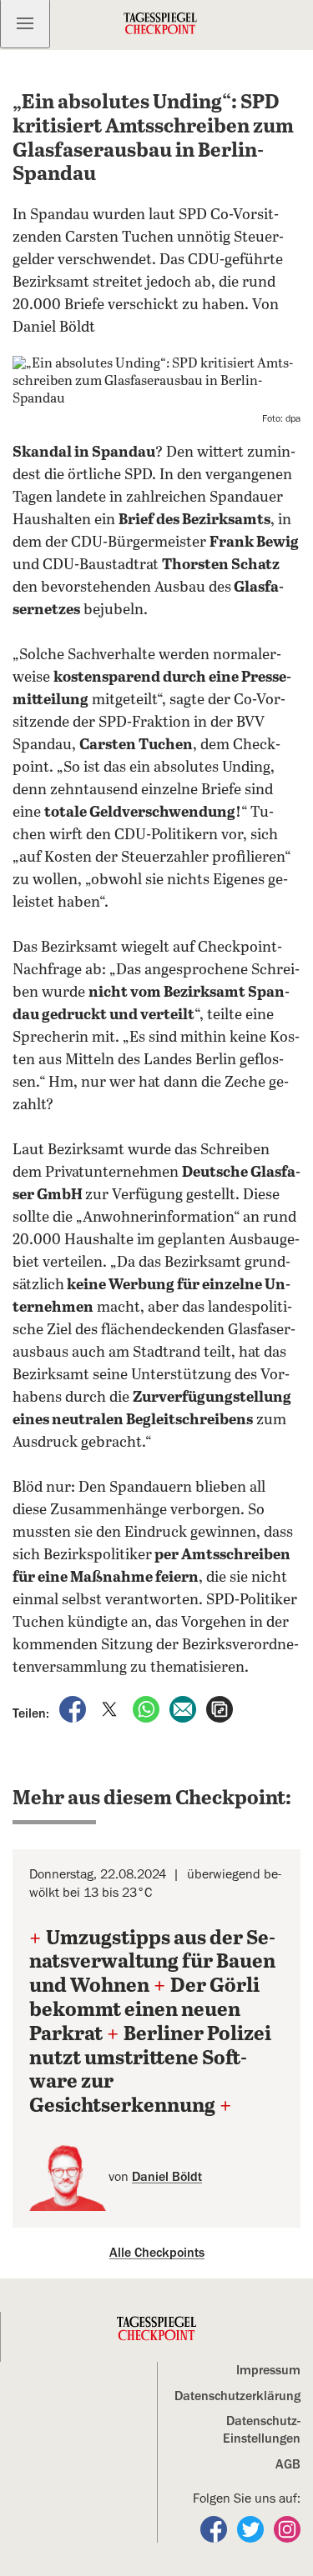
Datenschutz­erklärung (237, 2396)
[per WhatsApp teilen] (148, 1708)
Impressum (268, 2370)
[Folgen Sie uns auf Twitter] (252, 2528)
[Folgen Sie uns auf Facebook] (215, 2528)
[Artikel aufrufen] (220, 1708)
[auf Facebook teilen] (74, 1708)
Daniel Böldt (167, 2177)
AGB (288, 2464)
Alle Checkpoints (157, 2253)
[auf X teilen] (111, 1708)
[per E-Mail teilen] (184, 1708)
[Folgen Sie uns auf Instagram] (287, 2528)
